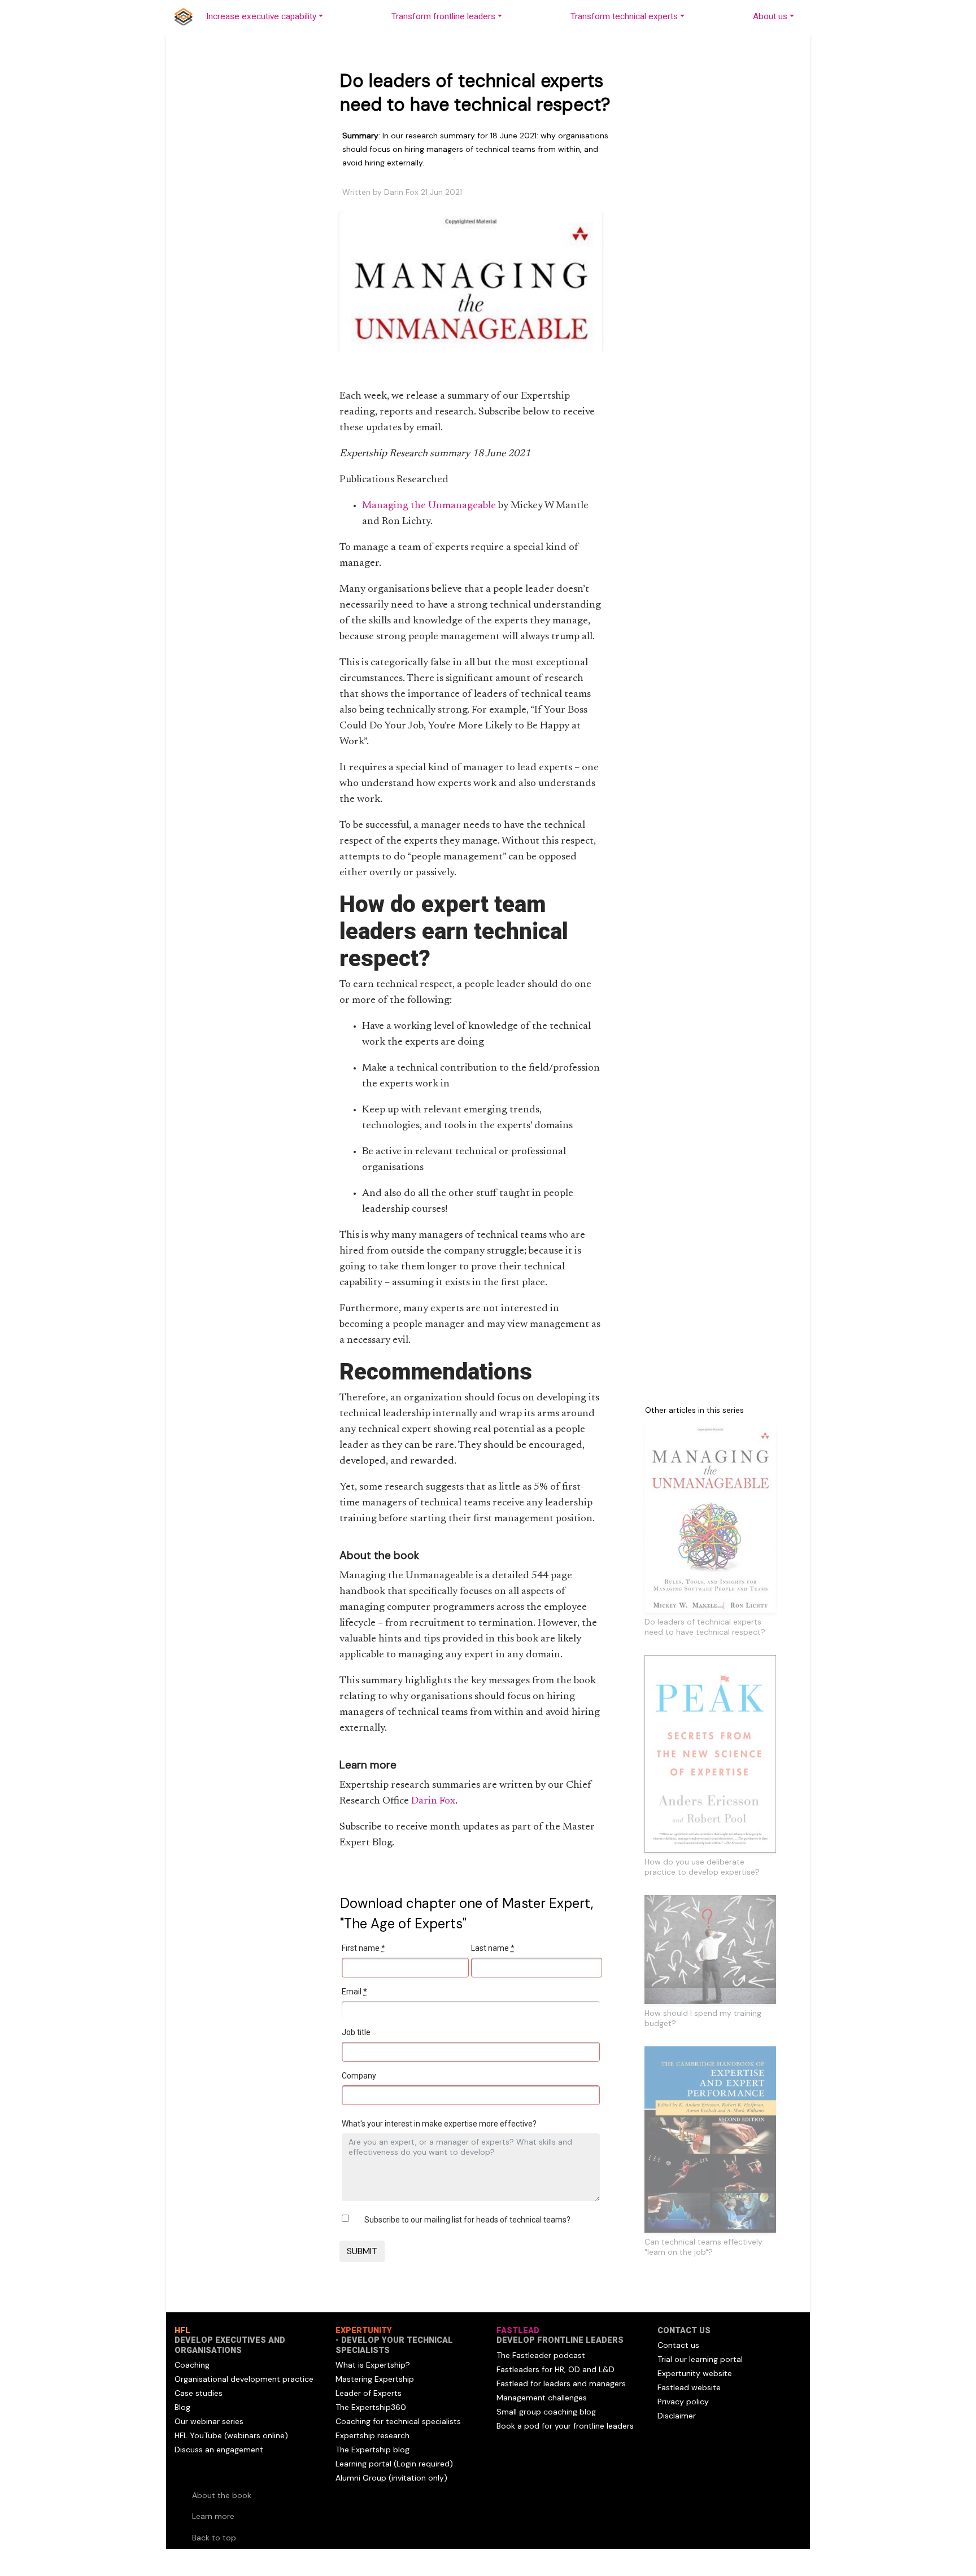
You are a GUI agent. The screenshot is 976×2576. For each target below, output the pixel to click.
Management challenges (542, 2398)
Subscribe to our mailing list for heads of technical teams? (467, 2220)
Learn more (213, 2516)
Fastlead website (689, 2387)
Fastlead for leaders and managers (561, 2383)
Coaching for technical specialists (398, 2421)
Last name (493, 1948)
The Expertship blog (372, 2450)
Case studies (199, 2393)
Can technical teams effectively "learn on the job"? (703, 2247)
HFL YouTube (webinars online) (231, 2435)
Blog (182, 2407)
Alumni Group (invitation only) (391, 2478)
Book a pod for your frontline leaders (565, 2426)
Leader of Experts (369, 2393)
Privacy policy (683, 2402)
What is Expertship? (373, 2365)
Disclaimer (677, 2416)
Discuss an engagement (219, 2450)
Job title (356, 2032)
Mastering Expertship (375, 2379)
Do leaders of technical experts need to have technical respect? (705, 1627)
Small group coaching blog (546, 2412)
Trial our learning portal (700, 2359)
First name (363, 1948)
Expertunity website (695, 2373)
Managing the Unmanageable (429, 506)
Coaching (192, 2365)
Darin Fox (433, 1801)
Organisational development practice (244, 2379)
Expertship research (372, 2435)
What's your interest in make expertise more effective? (439, 2124)
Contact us (678, 2345)
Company (359, 2076)
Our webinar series (209, 2421)
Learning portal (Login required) (394, 2464)
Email (354, 1992)
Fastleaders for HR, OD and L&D (555, 2369)
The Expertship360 (371, 2407)
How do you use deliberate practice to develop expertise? (702, 1867)
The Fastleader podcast (541, 2355)
